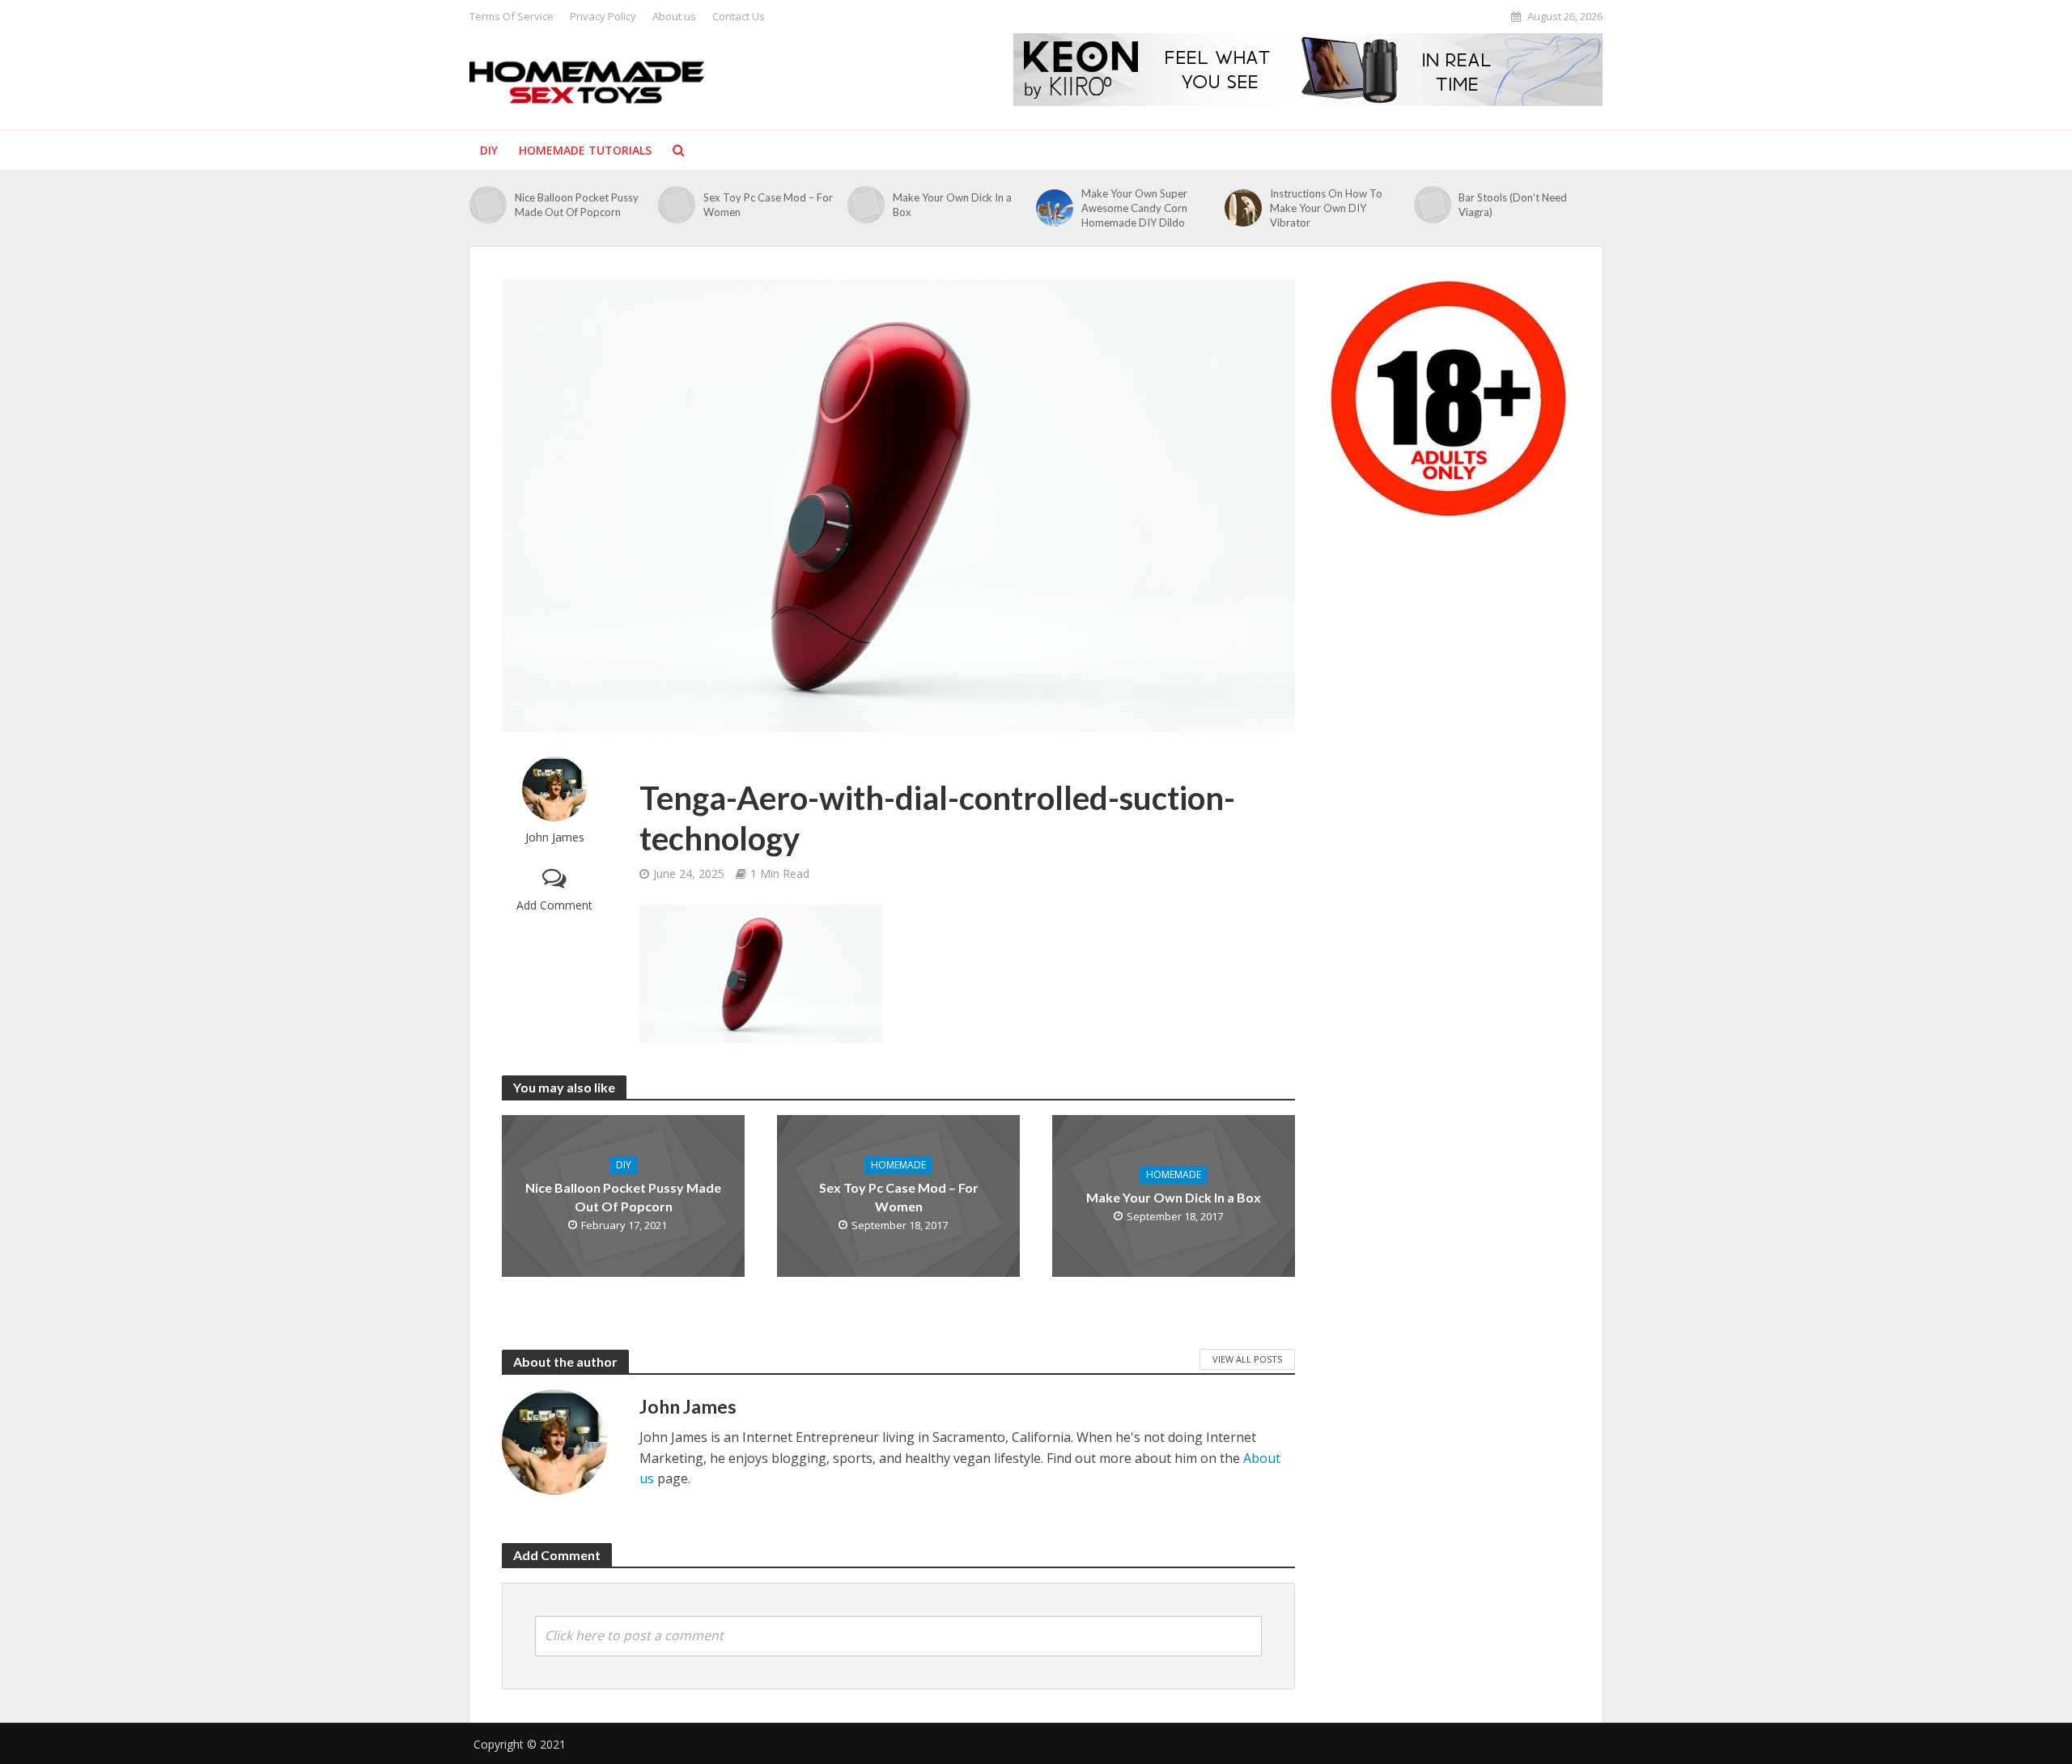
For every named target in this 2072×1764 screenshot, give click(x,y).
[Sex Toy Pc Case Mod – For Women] (677, 205)
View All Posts (1247, 1359)
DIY (489, 150)
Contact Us (739, 16)
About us (674, 16)
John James (555, 837)
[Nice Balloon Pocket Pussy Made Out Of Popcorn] (488, 205)
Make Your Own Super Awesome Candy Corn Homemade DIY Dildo (1134, 208)
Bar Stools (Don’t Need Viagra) (1513, 205)
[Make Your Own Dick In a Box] (866, 205)
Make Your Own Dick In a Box (952, 205)
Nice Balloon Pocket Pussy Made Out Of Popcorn (577, 205)
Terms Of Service (512, 16)
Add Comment (554, 905)
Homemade (898, 1165)
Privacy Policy (603, 16)
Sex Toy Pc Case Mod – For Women (768, 205)
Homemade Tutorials (585, 150)
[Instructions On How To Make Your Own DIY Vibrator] (1243, 208)
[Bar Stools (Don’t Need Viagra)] (1433, 205)
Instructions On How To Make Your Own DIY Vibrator (1326, 208)
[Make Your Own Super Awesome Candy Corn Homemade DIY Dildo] (1055, 208)
